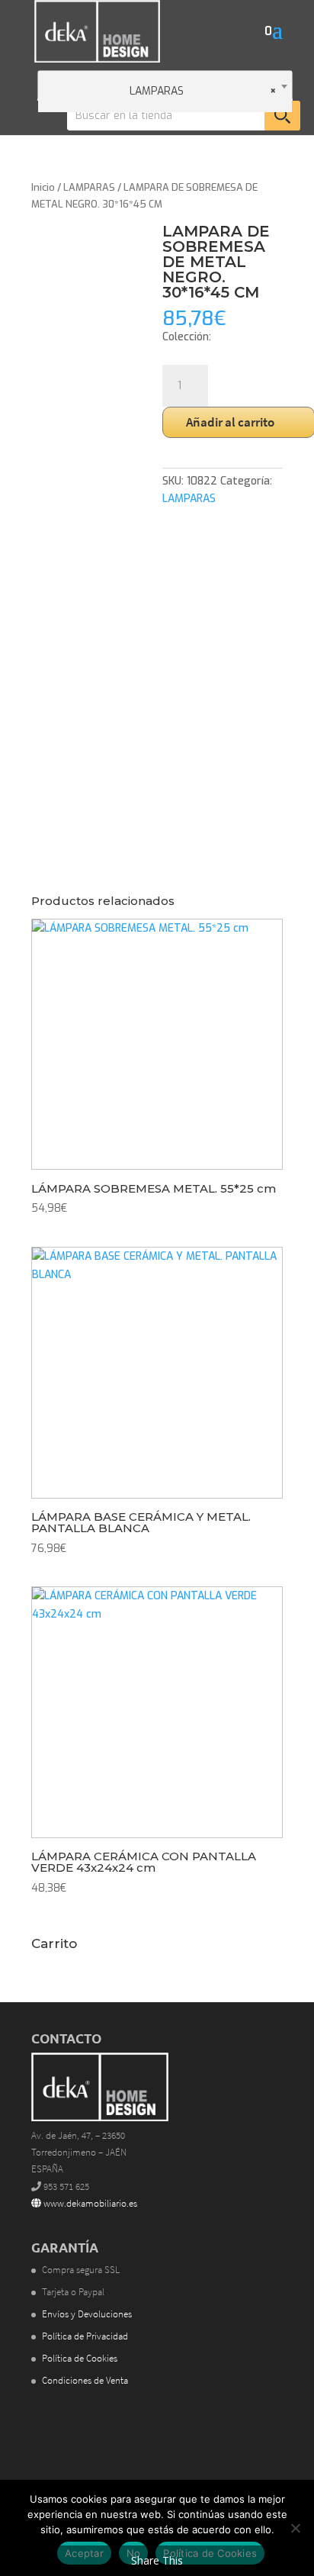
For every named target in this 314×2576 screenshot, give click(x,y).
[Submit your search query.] (282, 116)
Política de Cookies (80, 2358)
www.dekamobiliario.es (89, 2203)
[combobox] (165, 85)
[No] (295, 2528)
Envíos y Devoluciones (87, 2314)
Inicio (43, 187)
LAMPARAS (89, 187)
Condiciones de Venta (85, 2380)
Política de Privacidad (85, 2336)
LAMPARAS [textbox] (203, 91)
